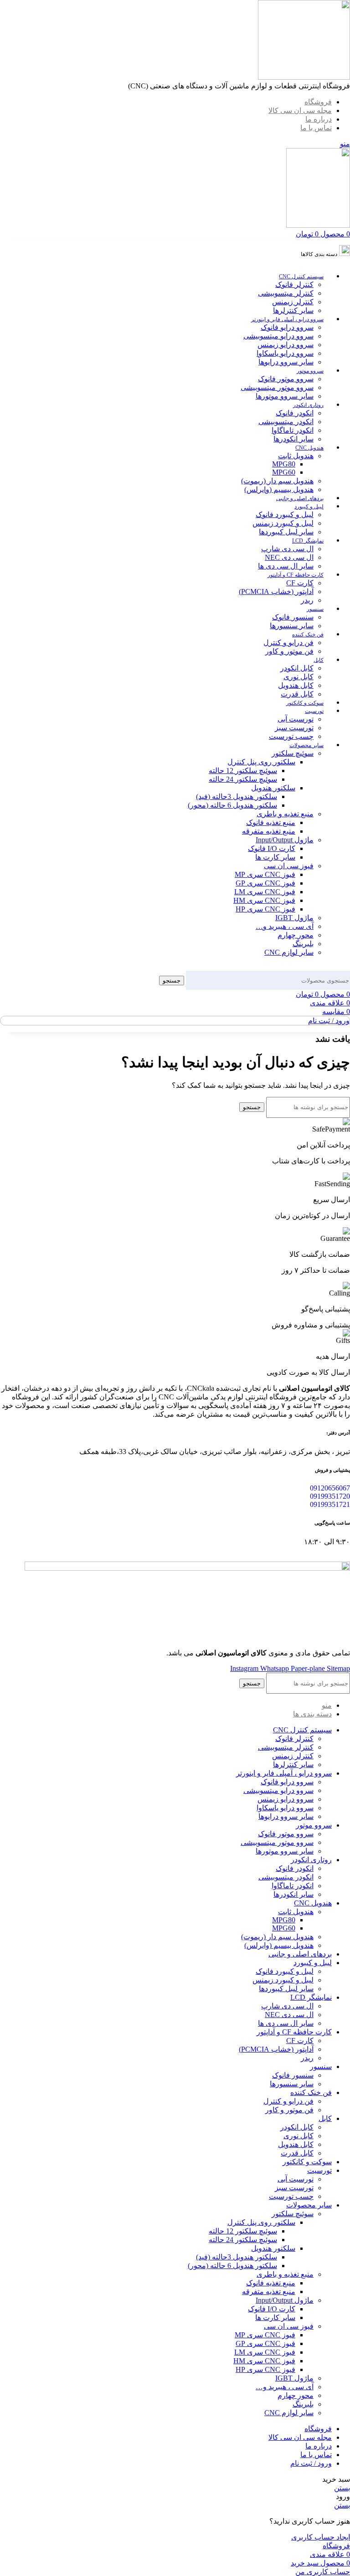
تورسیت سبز (294, 728)
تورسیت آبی (296, 719)
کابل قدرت (297, 694)
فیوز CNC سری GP (265, 883)
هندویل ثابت (296, 456)
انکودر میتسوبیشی (286, 422)
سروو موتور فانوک (286, 379)
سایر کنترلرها (293, 310)
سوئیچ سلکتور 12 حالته (243, 771)
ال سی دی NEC (289, 557)
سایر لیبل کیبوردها (286, 532)
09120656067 (330, 1488)
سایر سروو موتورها (285, 396)
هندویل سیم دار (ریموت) (277, 481)
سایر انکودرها (293, 439)
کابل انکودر (297, 668)
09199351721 (330, 1504)
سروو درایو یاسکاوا (285, 353)
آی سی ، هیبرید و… (285, 926)
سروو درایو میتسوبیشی (278, 336)
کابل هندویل (296, 685)
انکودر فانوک (295, 413)
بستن (342, 2488)
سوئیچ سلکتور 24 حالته (243, 779)
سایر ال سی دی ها (286, 566)
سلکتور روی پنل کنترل (261, 762)
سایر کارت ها (275, 857)
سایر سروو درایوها (286, 362)
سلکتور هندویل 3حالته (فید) (237, 796)
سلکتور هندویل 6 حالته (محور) (232, 805)
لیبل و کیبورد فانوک (285, 515)
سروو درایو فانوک (287, 327)
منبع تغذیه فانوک (271, 822)
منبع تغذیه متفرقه (269, 831)
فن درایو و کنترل (288, 643)
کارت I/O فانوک (272, 848)
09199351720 (330, 1496)
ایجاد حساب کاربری (321, 2537)
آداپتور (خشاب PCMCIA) (276, 592)
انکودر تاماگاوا (293, 430)
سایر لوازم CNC (289, 952)
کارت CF (300, 583)
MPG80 (284, 464)
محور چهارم (296, 935)
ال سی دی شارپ (287, 549)
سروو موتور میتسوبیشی (277, 387)
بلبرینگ (303, 944)
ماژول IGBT (294, 918)
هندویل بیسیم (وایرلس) (279, 489)
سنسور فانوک (293, 617)
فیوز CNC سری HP (265, 909)
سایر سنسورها (292, 626)
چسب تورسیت (291, 736)
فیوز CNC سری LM (265, 892)
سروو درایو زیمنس (286, 345)
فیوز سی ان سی (289, 866)
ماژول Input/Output (285, 840)
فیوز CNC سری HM (264, 900)
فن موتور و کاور (289, 651)
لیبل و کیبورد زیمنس (283, 523)
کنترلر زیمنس (293, 302)
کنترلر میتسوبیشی (286, 293)
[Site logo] (304, 77)
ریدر (307, 600)
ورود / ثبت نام (311, 2463)
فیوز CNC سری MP (265, 874)
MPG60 (284, 472)
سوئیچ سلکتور (293, 753)
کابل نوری (299, 677)
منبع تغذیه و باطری (285, 814)
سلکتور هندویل (273, 788)
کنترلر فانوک (294, 284)
